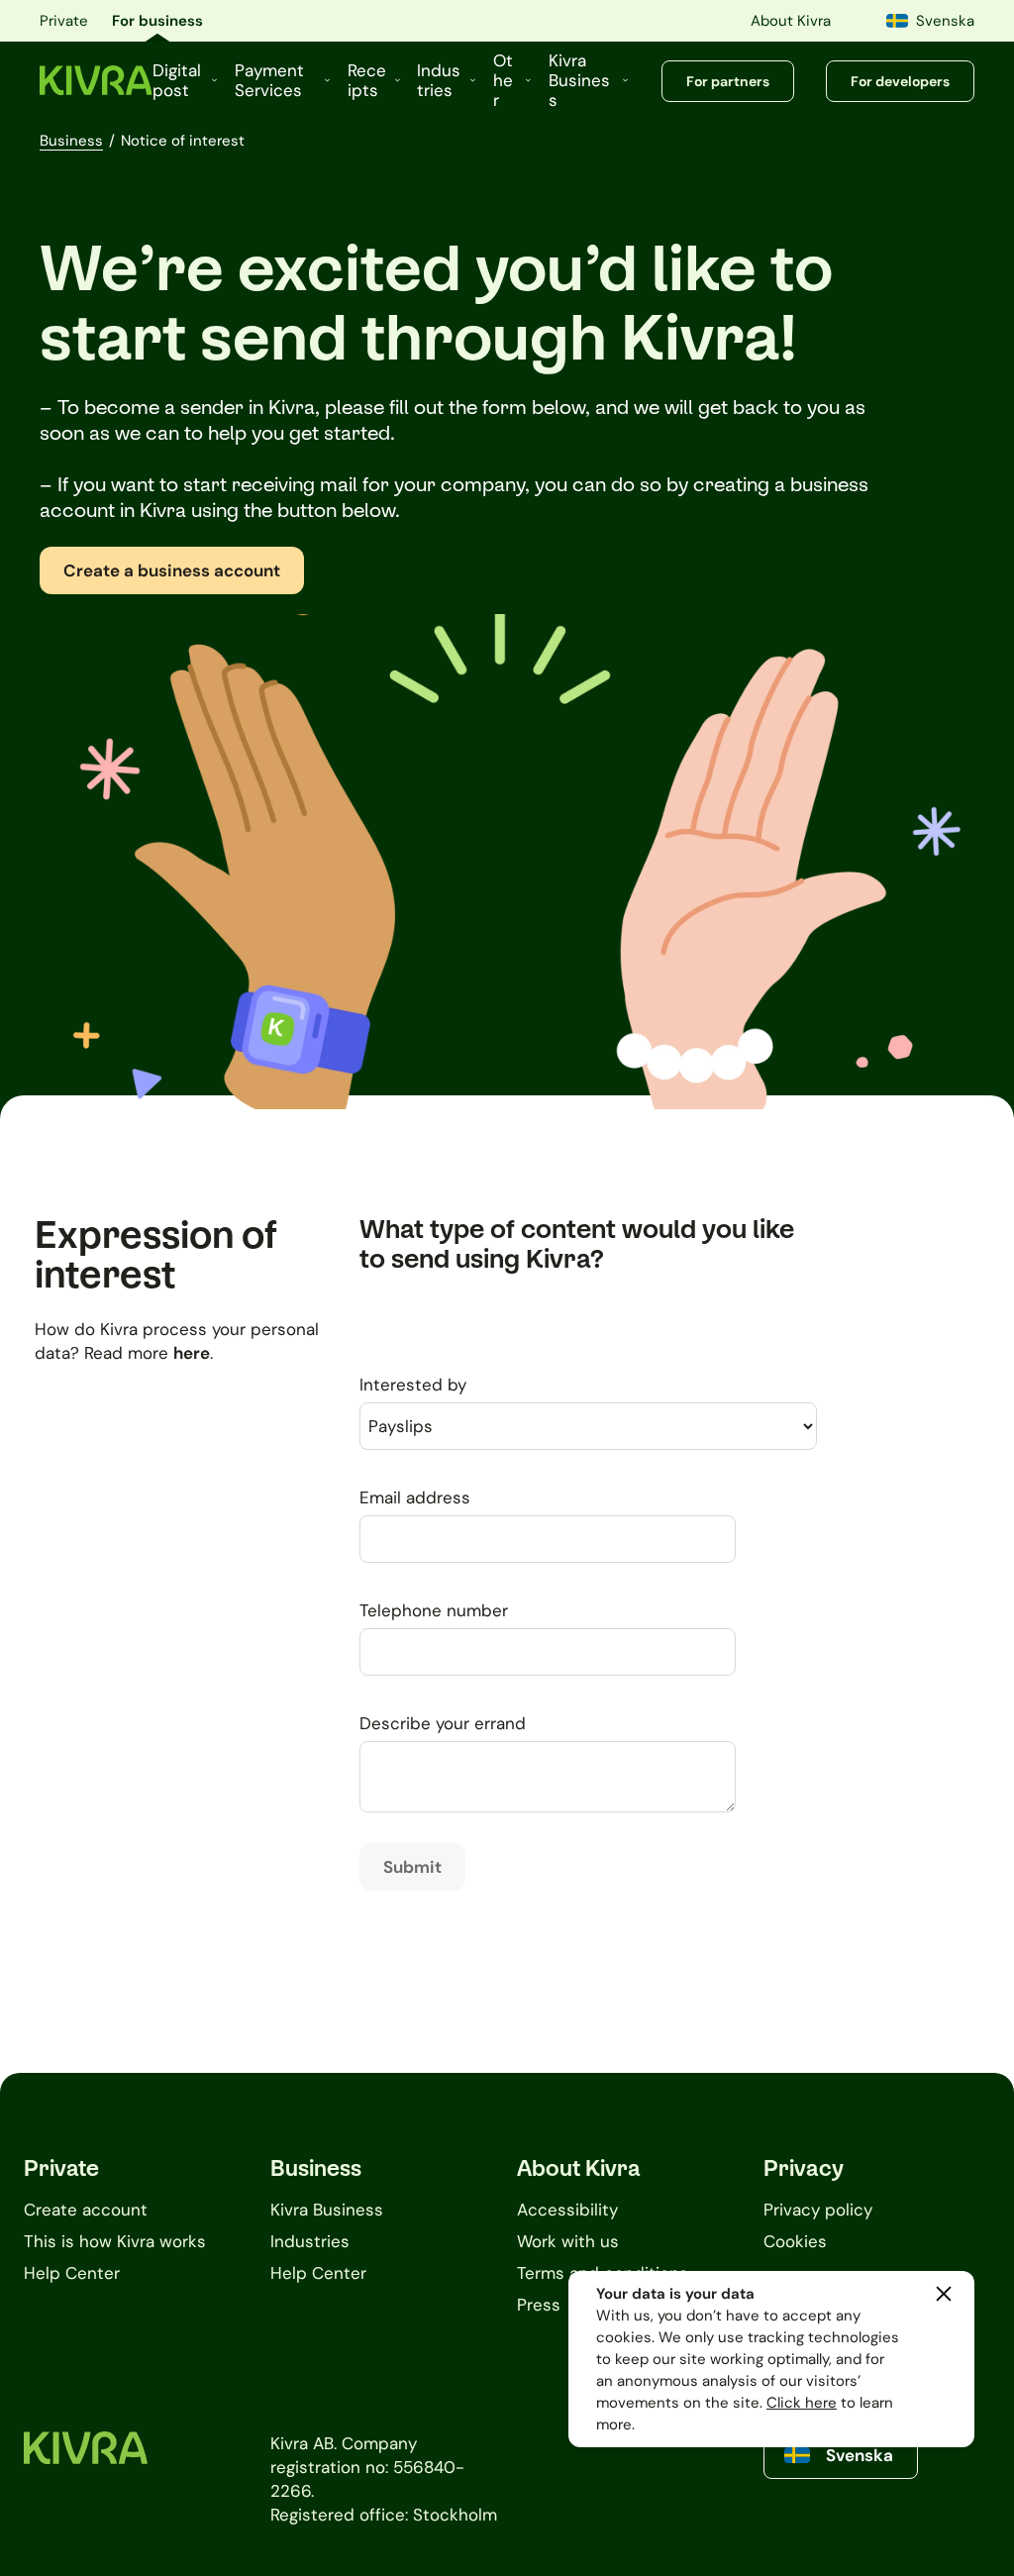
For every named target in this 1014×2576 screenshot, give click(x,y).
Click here (802, 2403)
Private (64, 21)
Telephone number (434, 1610)
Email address (415, 1497)
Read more (147, 1353)
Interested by (413, 1385)
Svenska (945, 21)
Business (71, 141)
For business (157, 21)
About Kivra (791, 21)
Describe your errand (443, 1723)
